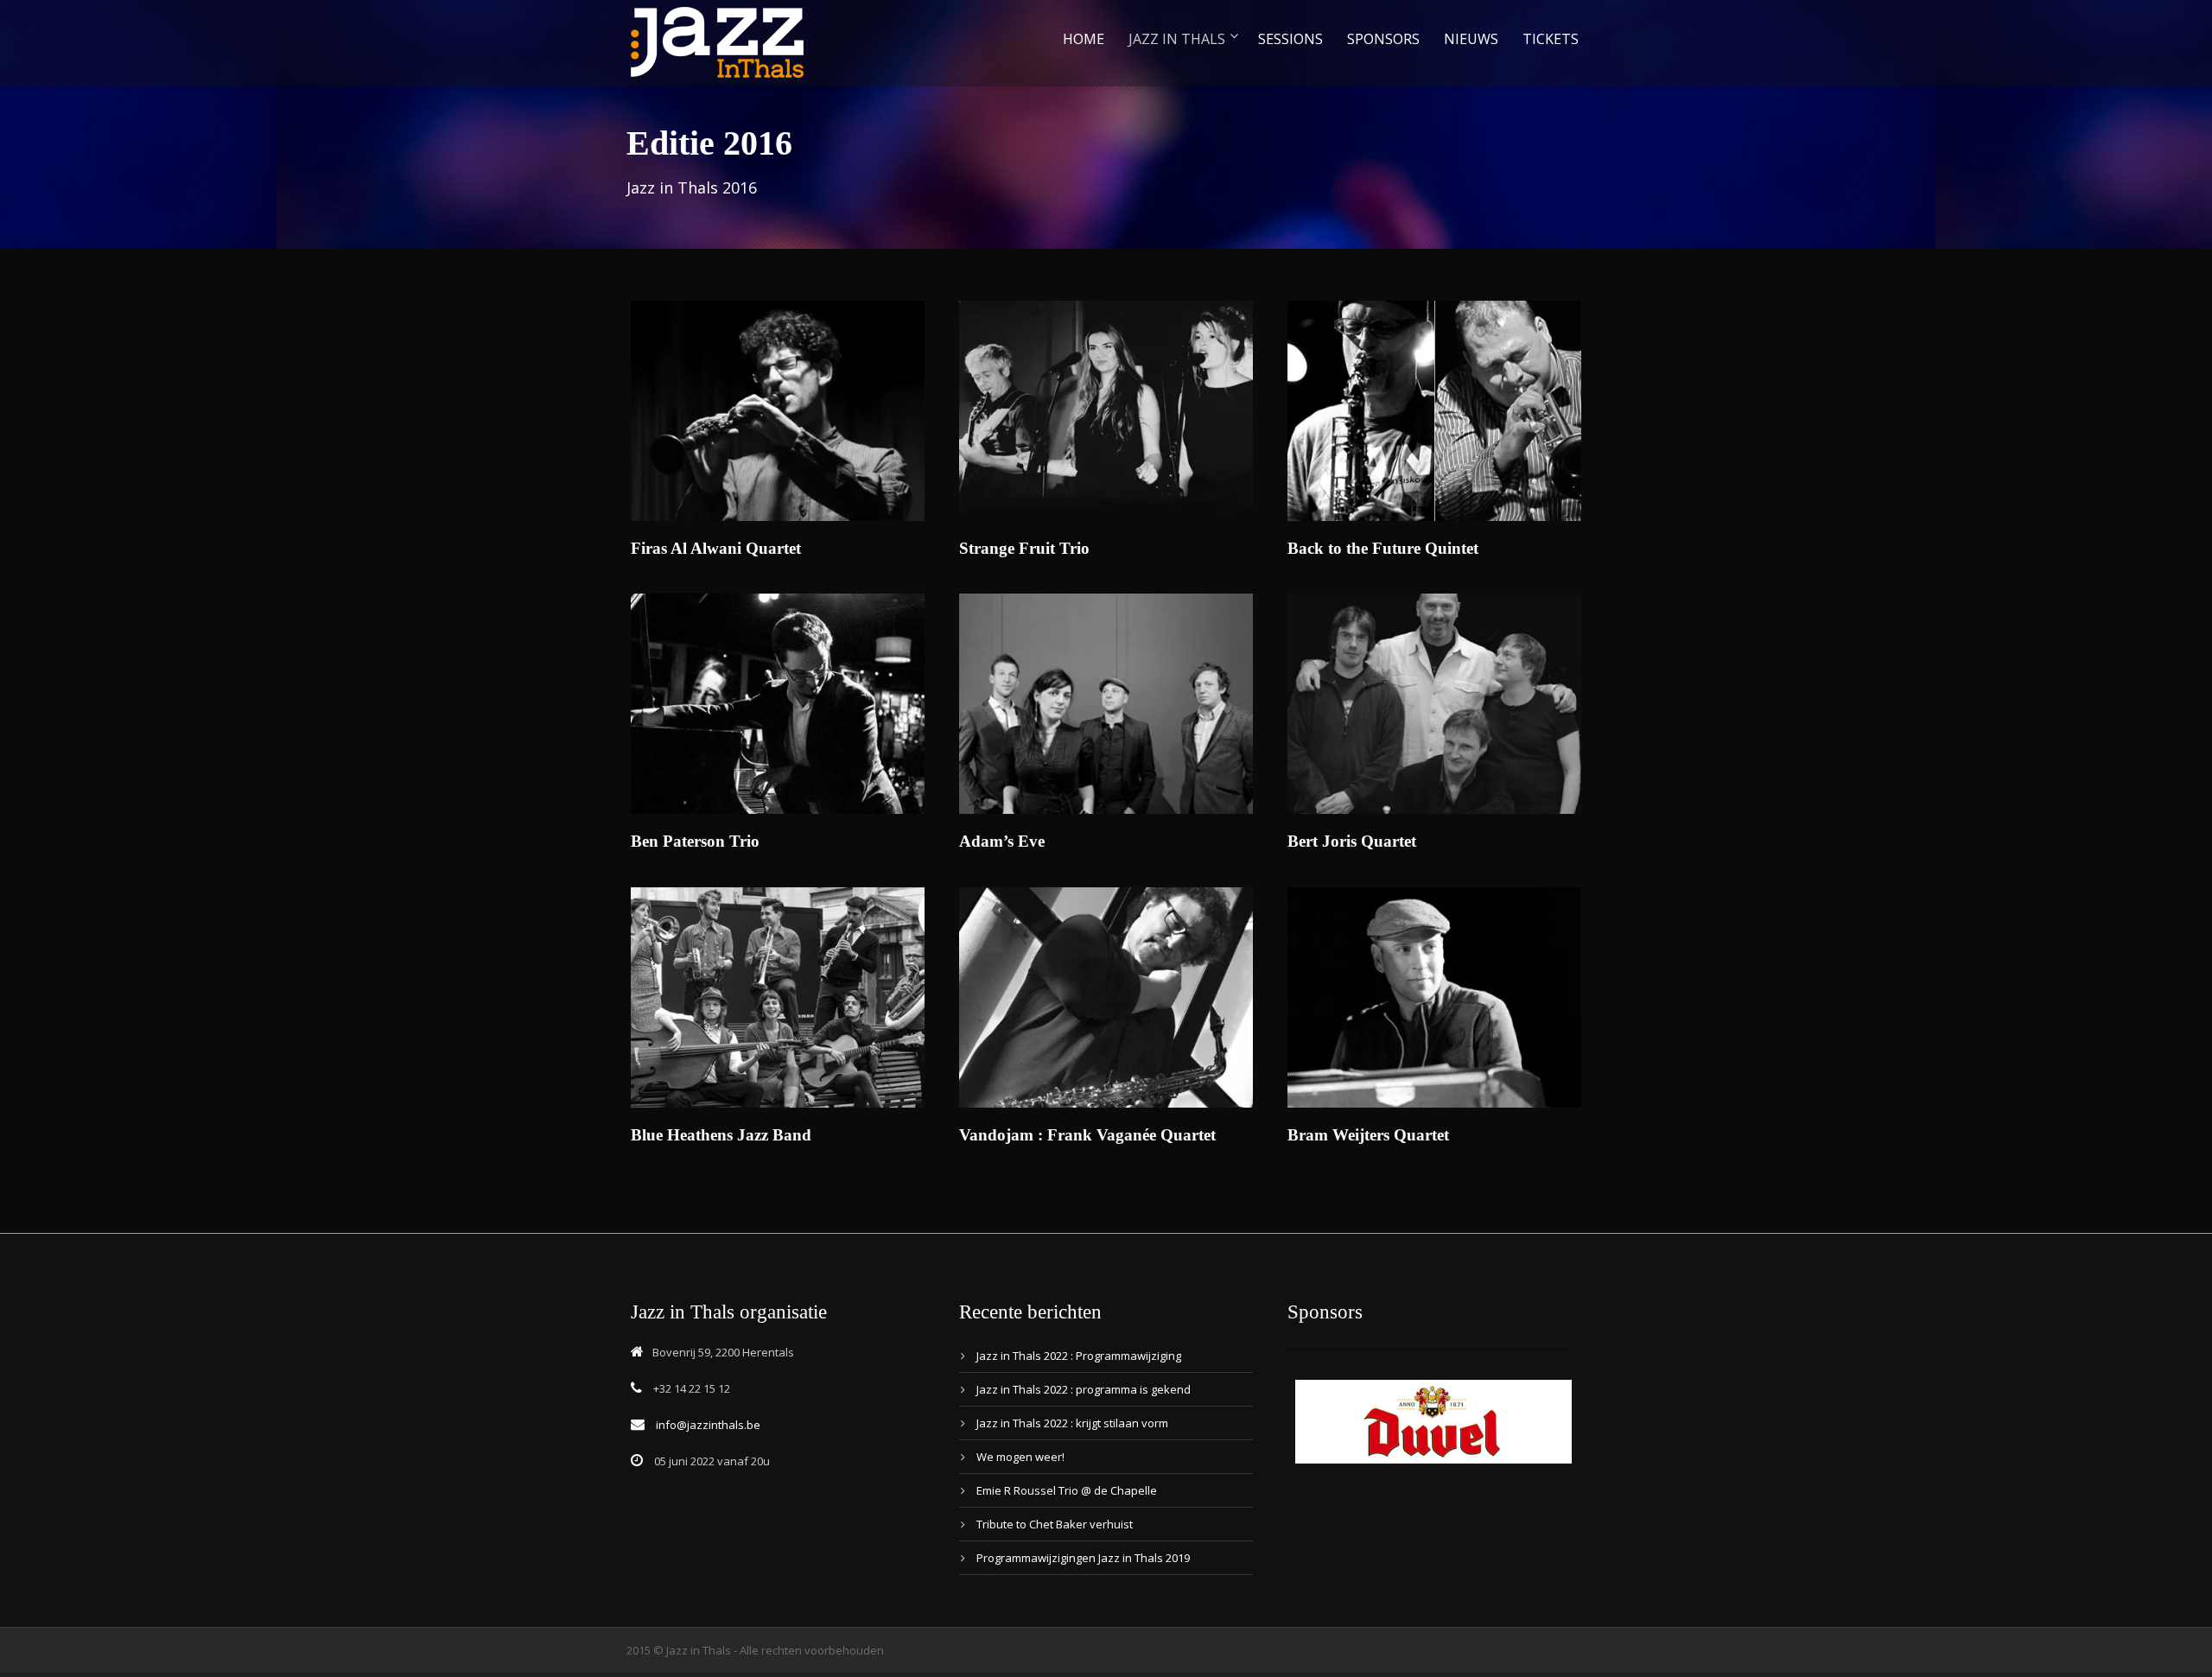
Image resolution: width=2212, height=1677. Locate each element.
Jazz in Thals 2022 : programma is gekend (1084, 1389)
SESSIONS (1290, 39)
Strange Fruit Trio (1024, 548)
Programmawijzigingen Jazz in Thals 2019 (1083, 1558)
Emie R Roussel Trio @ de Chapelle (1067, 1490)
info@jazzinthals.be (708, 1425)
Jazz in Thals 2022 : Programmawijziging (1079, 1356)
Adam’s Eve (1002, 841)
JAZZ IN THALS (1177, 39)
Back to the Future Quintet (1383, 548)
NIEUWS (1471, 39)
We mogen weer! (1020, 1457)
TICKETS (1551, 39)
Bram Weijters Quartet (1368, 1135)
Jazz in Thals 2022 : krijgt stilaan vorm (1072, 1423)
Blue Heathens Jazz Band (721, 1135)
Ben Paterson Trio (695, 841)
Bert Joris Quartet (1352, 841)
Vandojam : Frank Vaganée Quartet (1087, 1135)
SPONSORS (1383, 39)
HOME (1084, 39)
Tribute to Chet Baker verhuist (1055, 1524)
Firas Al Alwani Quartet (716, 548)
